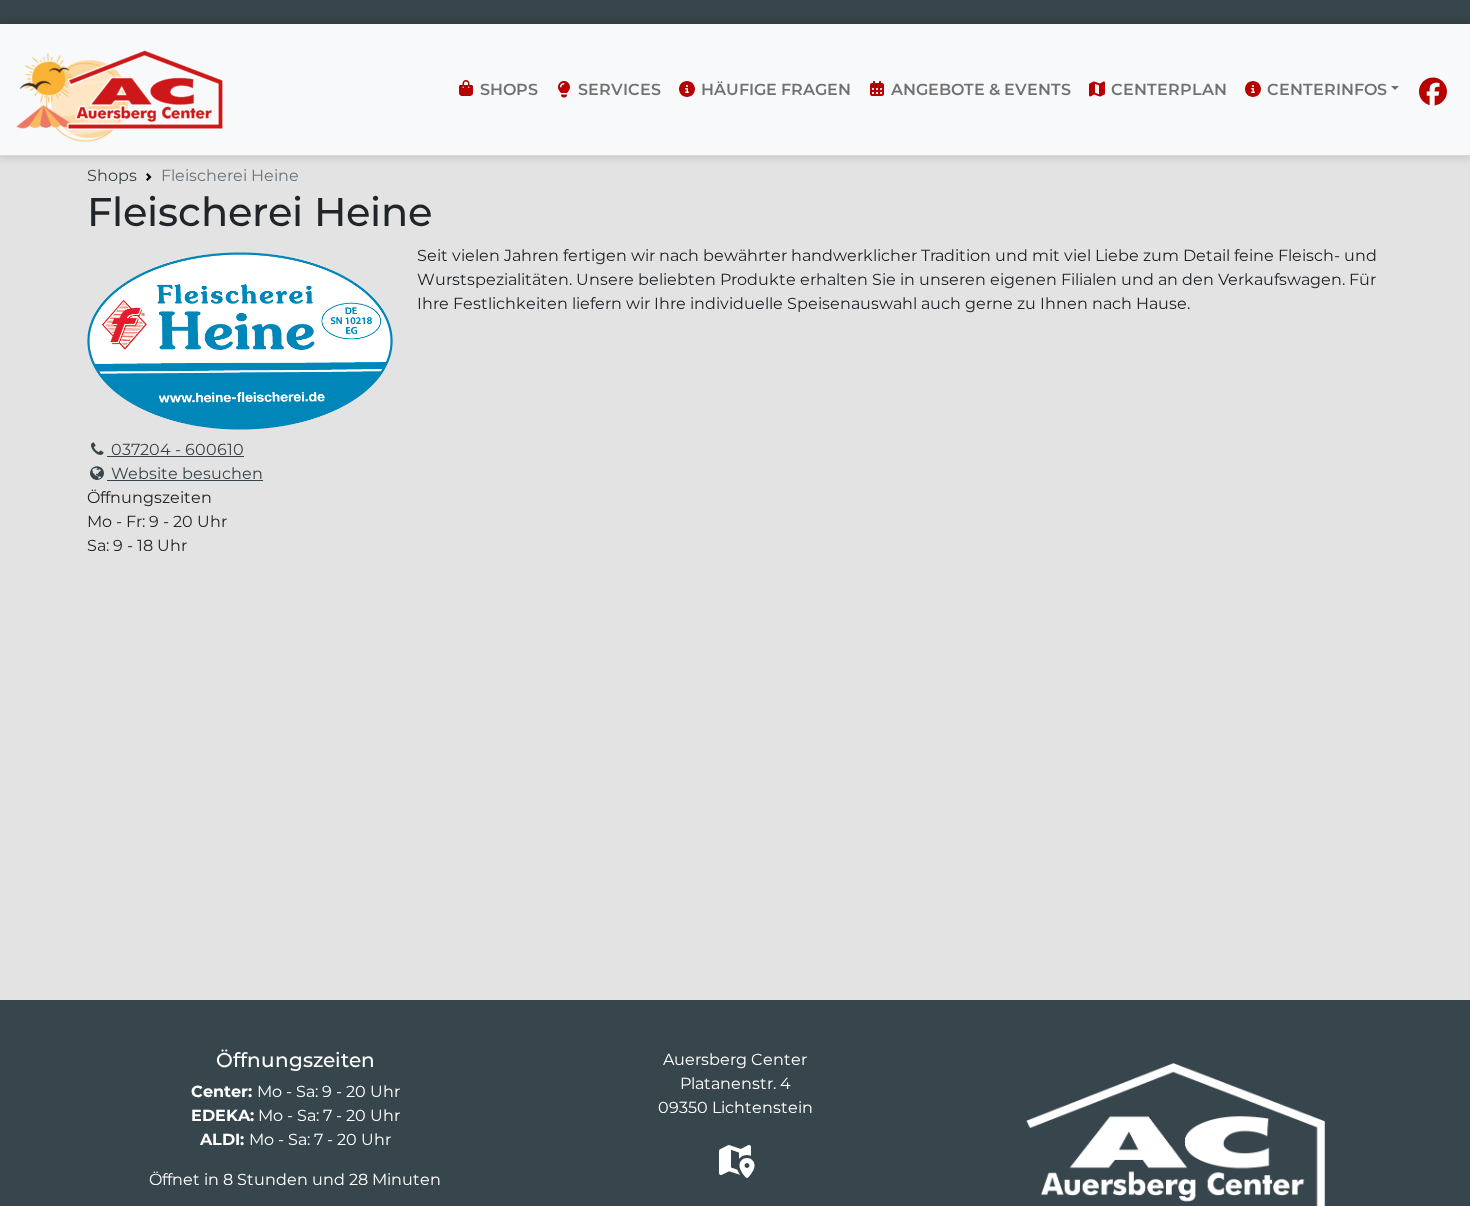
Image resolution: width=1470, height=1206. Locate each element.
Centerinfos (1325, 89)
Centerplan (1167, 89)
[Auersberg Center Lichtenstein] (119, 56)
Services (617, 89)
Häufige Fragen (774, 89)
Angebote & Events (979, 89)
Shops (507, 89)
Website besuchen (185, 473)
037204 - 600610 (175, 449)
